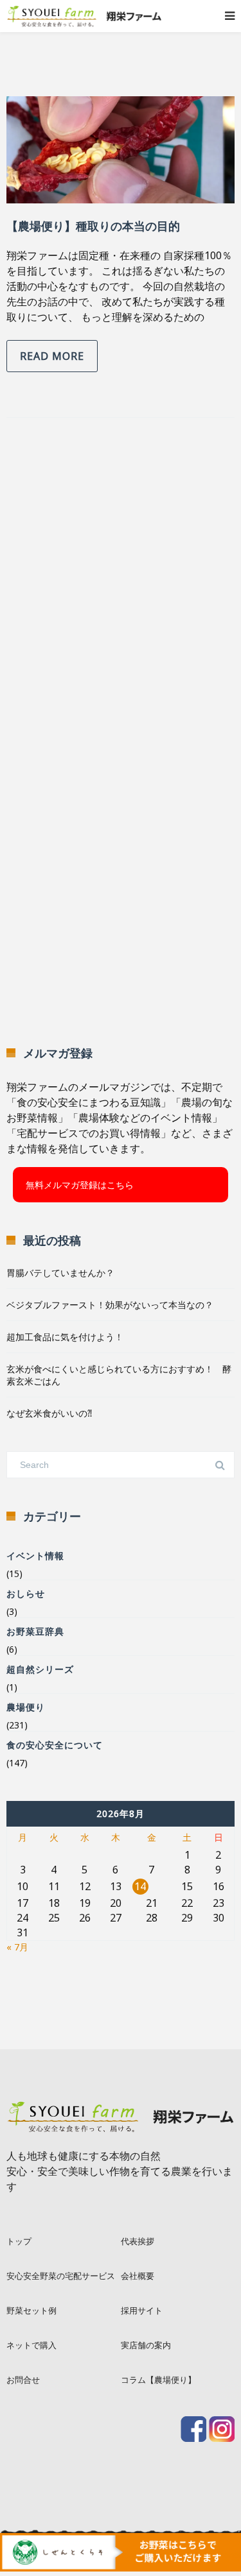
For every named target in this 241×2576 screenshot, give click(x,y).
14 (140, 1886)
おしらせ (26, 1593)
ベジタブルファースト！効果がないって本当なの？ (110, 1305)
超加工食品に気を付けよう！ (65, 1337)
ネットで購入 (31, 2345)
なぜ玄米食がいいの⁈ (49, 1413)
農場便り (26, 1707)
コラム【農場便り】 (158, 2380)
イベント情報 (35, 1556)
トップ (19, 2241)
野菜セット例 (31, 2310)
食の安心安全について (55, 1745)
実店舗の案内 (146, 2345)
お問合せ (23, 2380)
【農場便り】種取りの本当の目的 (93, 226)
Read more (52, 356)
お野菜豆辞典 (35, 1631)
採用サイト (142, 2310)
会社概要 (138, 2276)
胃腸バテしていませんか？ (60, 1273)
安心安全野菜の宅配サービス (61, 2276)
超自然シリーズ (40, 1669)
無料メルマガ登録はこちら (80, 1185)
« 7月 (17, 1947)
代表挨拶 (138, 2241)
